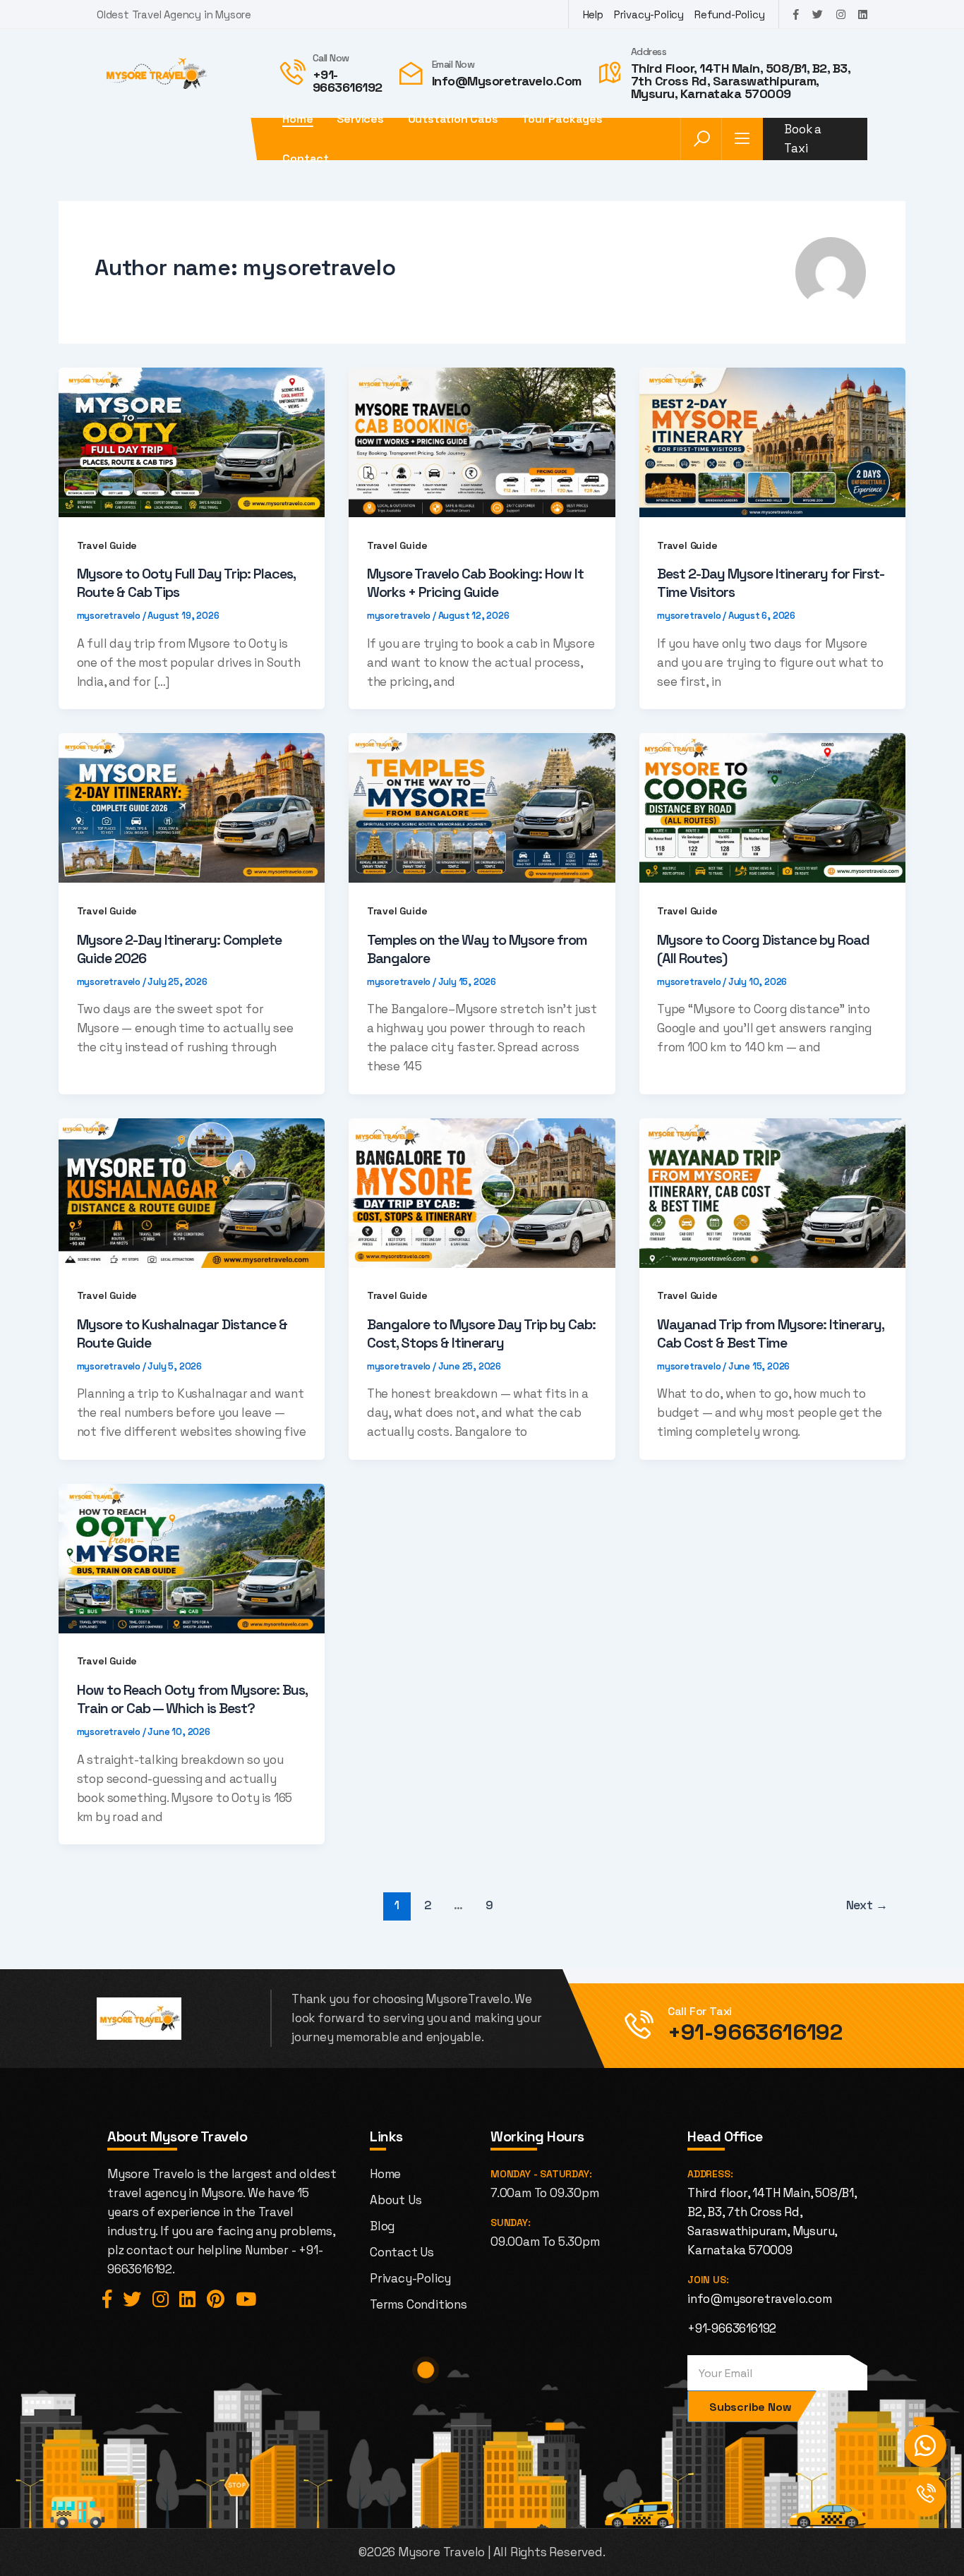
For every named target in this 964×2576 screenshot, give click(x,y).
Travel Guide (107, 545)
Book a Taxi (803, 139)
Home (297, 119)
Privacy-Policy (649, 14)
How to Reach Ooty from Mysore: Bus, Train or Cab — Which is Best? (192, 1699)
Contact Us (402, 2252)
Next (867, 1905)
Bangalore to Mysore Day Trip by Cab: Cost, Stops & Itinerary (481, 1334)
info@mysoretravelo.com (507, 81)
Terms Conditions (418, 2304)
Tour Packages (562, 119)
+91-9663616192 (348, 81)
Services (360, 119)
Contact (306, 159)
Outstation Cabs (453, 119)
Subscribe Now (750, 2407)
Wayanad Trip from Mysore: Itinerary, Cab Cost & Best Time (770, 1334)
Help (593, 14)
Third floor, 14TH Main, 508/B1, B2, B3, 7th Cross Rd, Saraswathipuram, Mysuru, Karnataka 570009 (741, 81)
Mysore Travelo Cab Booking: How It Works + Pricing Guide (475, 583)
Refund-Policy (729, 14)
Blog (382, 2226)
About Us (396, 2200)
